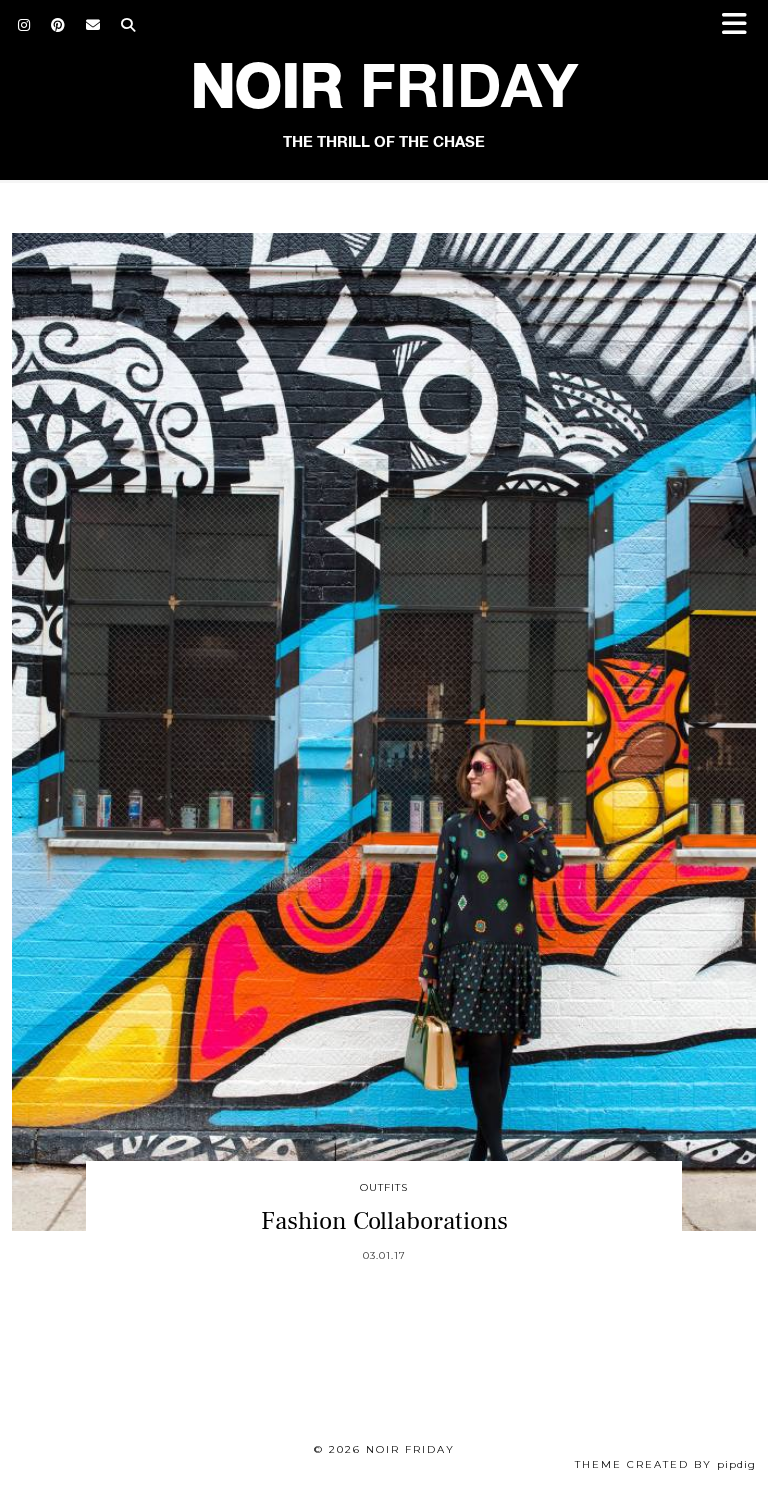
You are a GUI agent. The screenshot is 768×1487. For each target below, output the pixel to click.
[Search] (128, 25)
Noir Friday (410, 1449)
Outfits (384, 1187)
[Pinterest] (58, 25)
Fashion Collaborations (384, 1221)
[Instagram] (24, 25)
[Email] (93, 25)
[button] (741, 25)
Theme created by (665, 1464)
